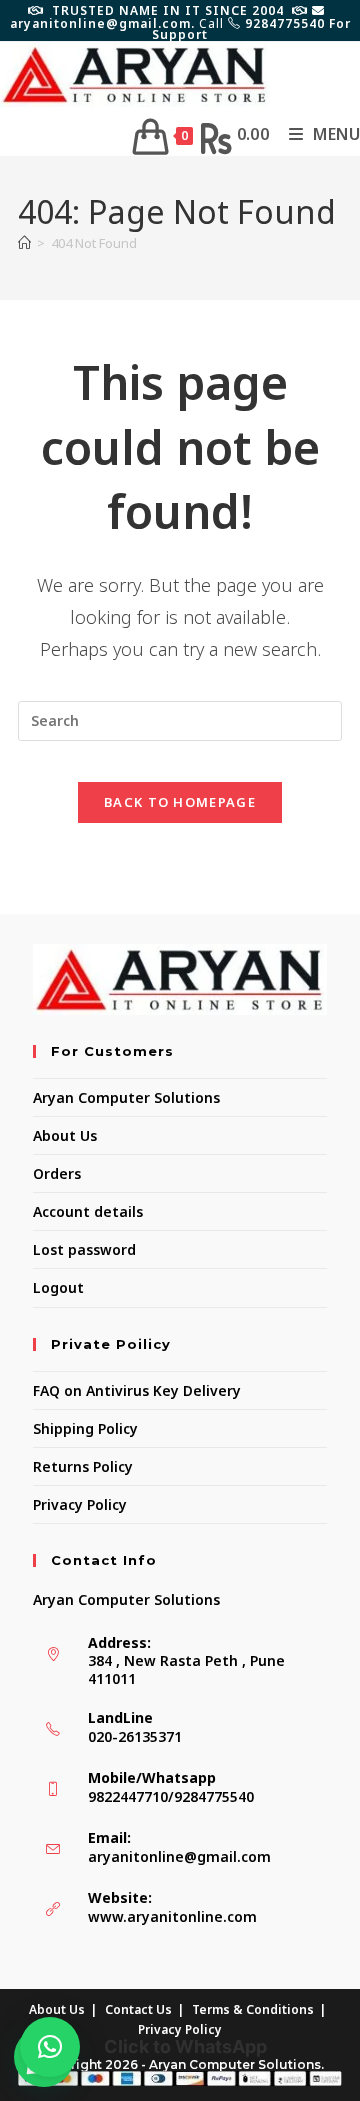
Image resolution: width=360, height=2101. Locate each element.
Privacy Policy (80, 1504)
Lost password (84, 1249)
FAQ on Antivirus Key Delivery (137, 1390)
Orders (57, 1173)
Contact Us (138, 2009)
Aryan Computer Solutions (126, 1097)
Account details (88, 1211)
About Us (65, 1135)
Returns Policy (83, 1466)
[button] (50, 2047)
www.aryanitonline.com (172, 1916)
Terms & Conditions (253, 2009)
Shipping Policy (85, 1428)
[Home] (24, 243)
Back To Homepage (180, 802)
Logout (58, 1287)
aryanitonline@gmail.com (179, 1856)
